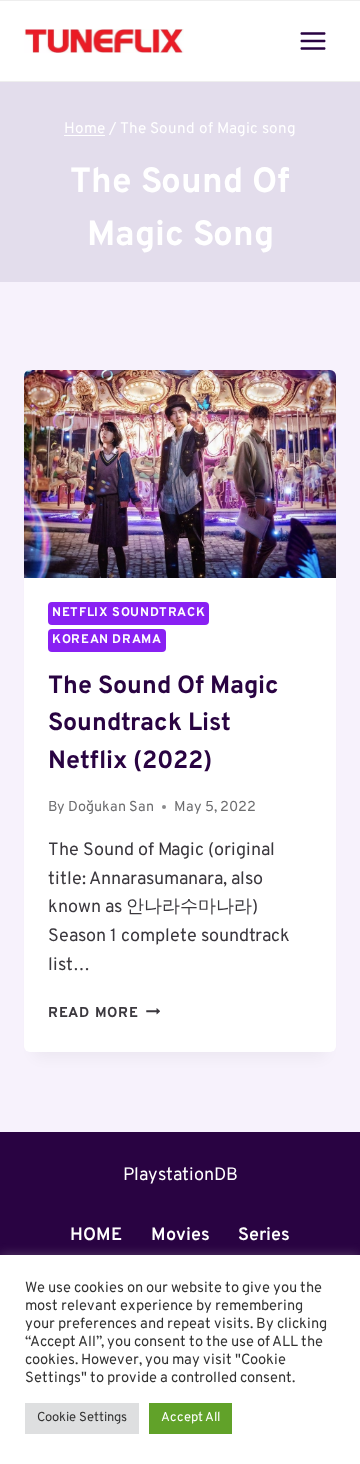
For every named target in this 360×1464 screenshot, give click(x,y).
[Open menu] (312, 40)
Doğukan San (111, 807)
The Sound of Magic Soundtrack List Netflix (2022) (163, 724)
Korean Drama (107, 640)
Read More (104, 1013)
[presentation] (180, 474)
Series (264, 1235)
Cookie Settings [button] (82, 1418)
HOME (96, 1235)
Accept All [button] (190, 1418)
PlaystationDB (180, 1175)
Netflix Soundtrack (128, 613)
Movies (180, 1235)
